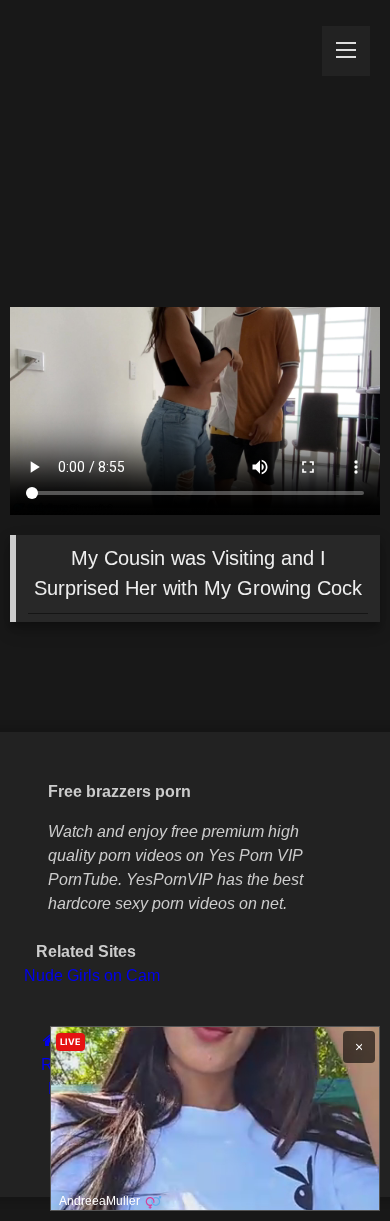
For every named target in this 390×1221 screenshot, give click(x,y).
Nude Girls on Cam (92, 975)
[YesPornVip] (160, 148)
